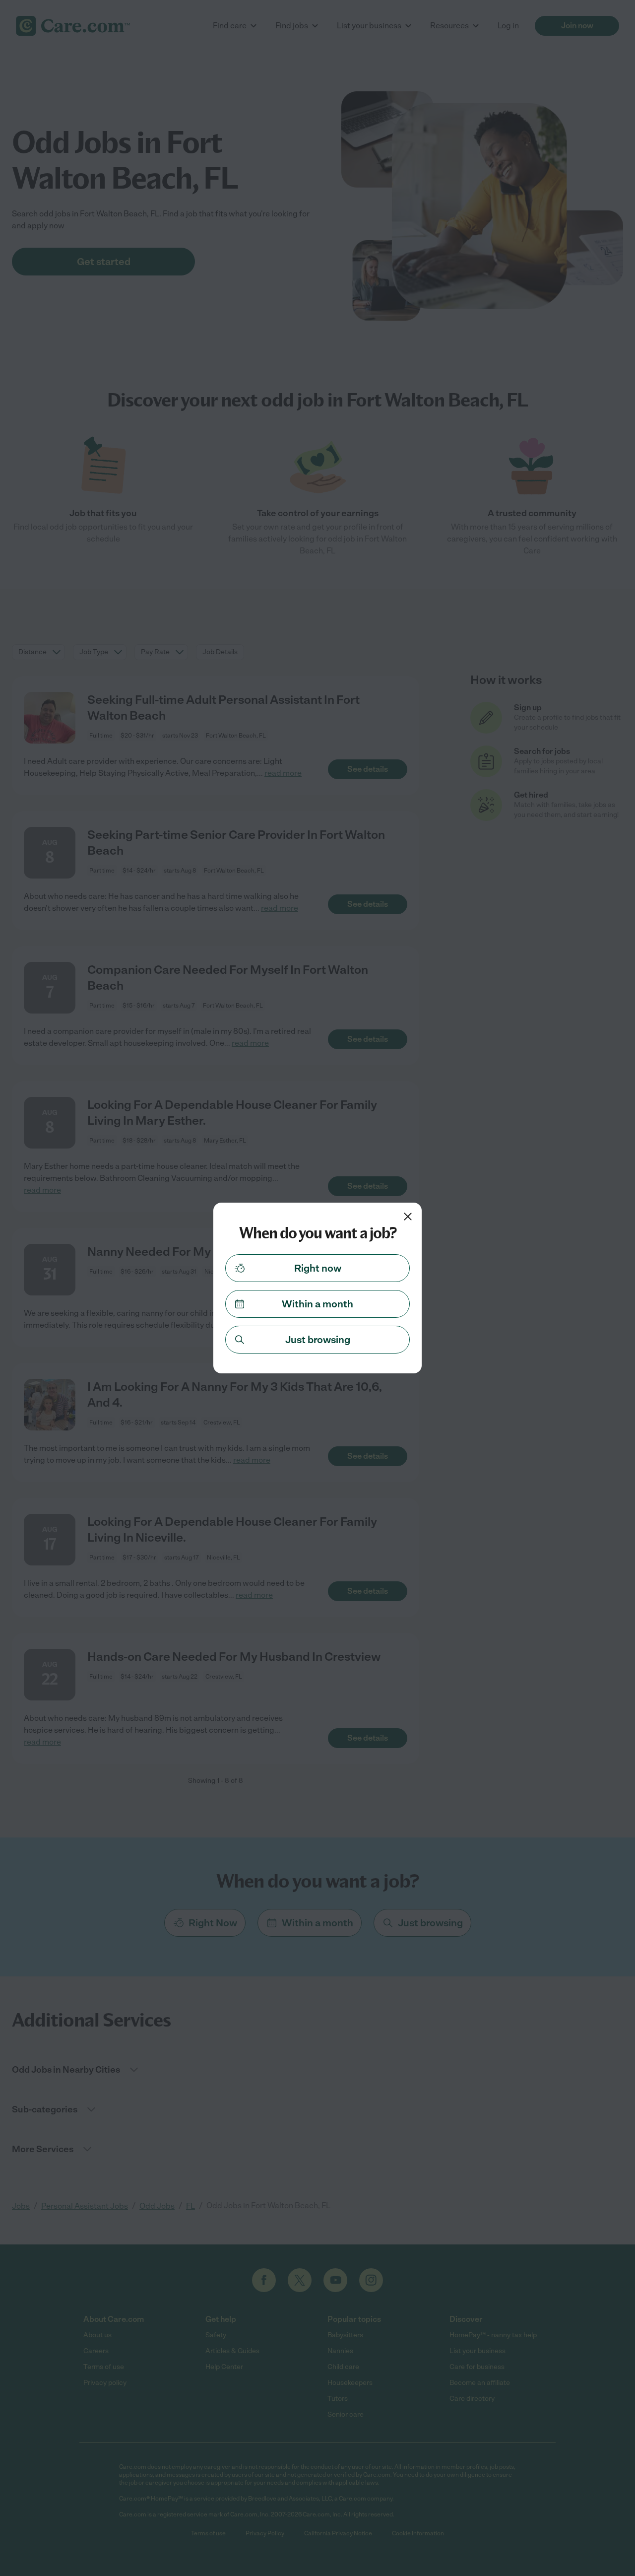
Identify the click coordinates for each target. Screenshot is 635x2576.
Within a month (317, 1304)
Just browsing (318, 1340)
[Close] (408, 1217)
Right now (318, 1268)
